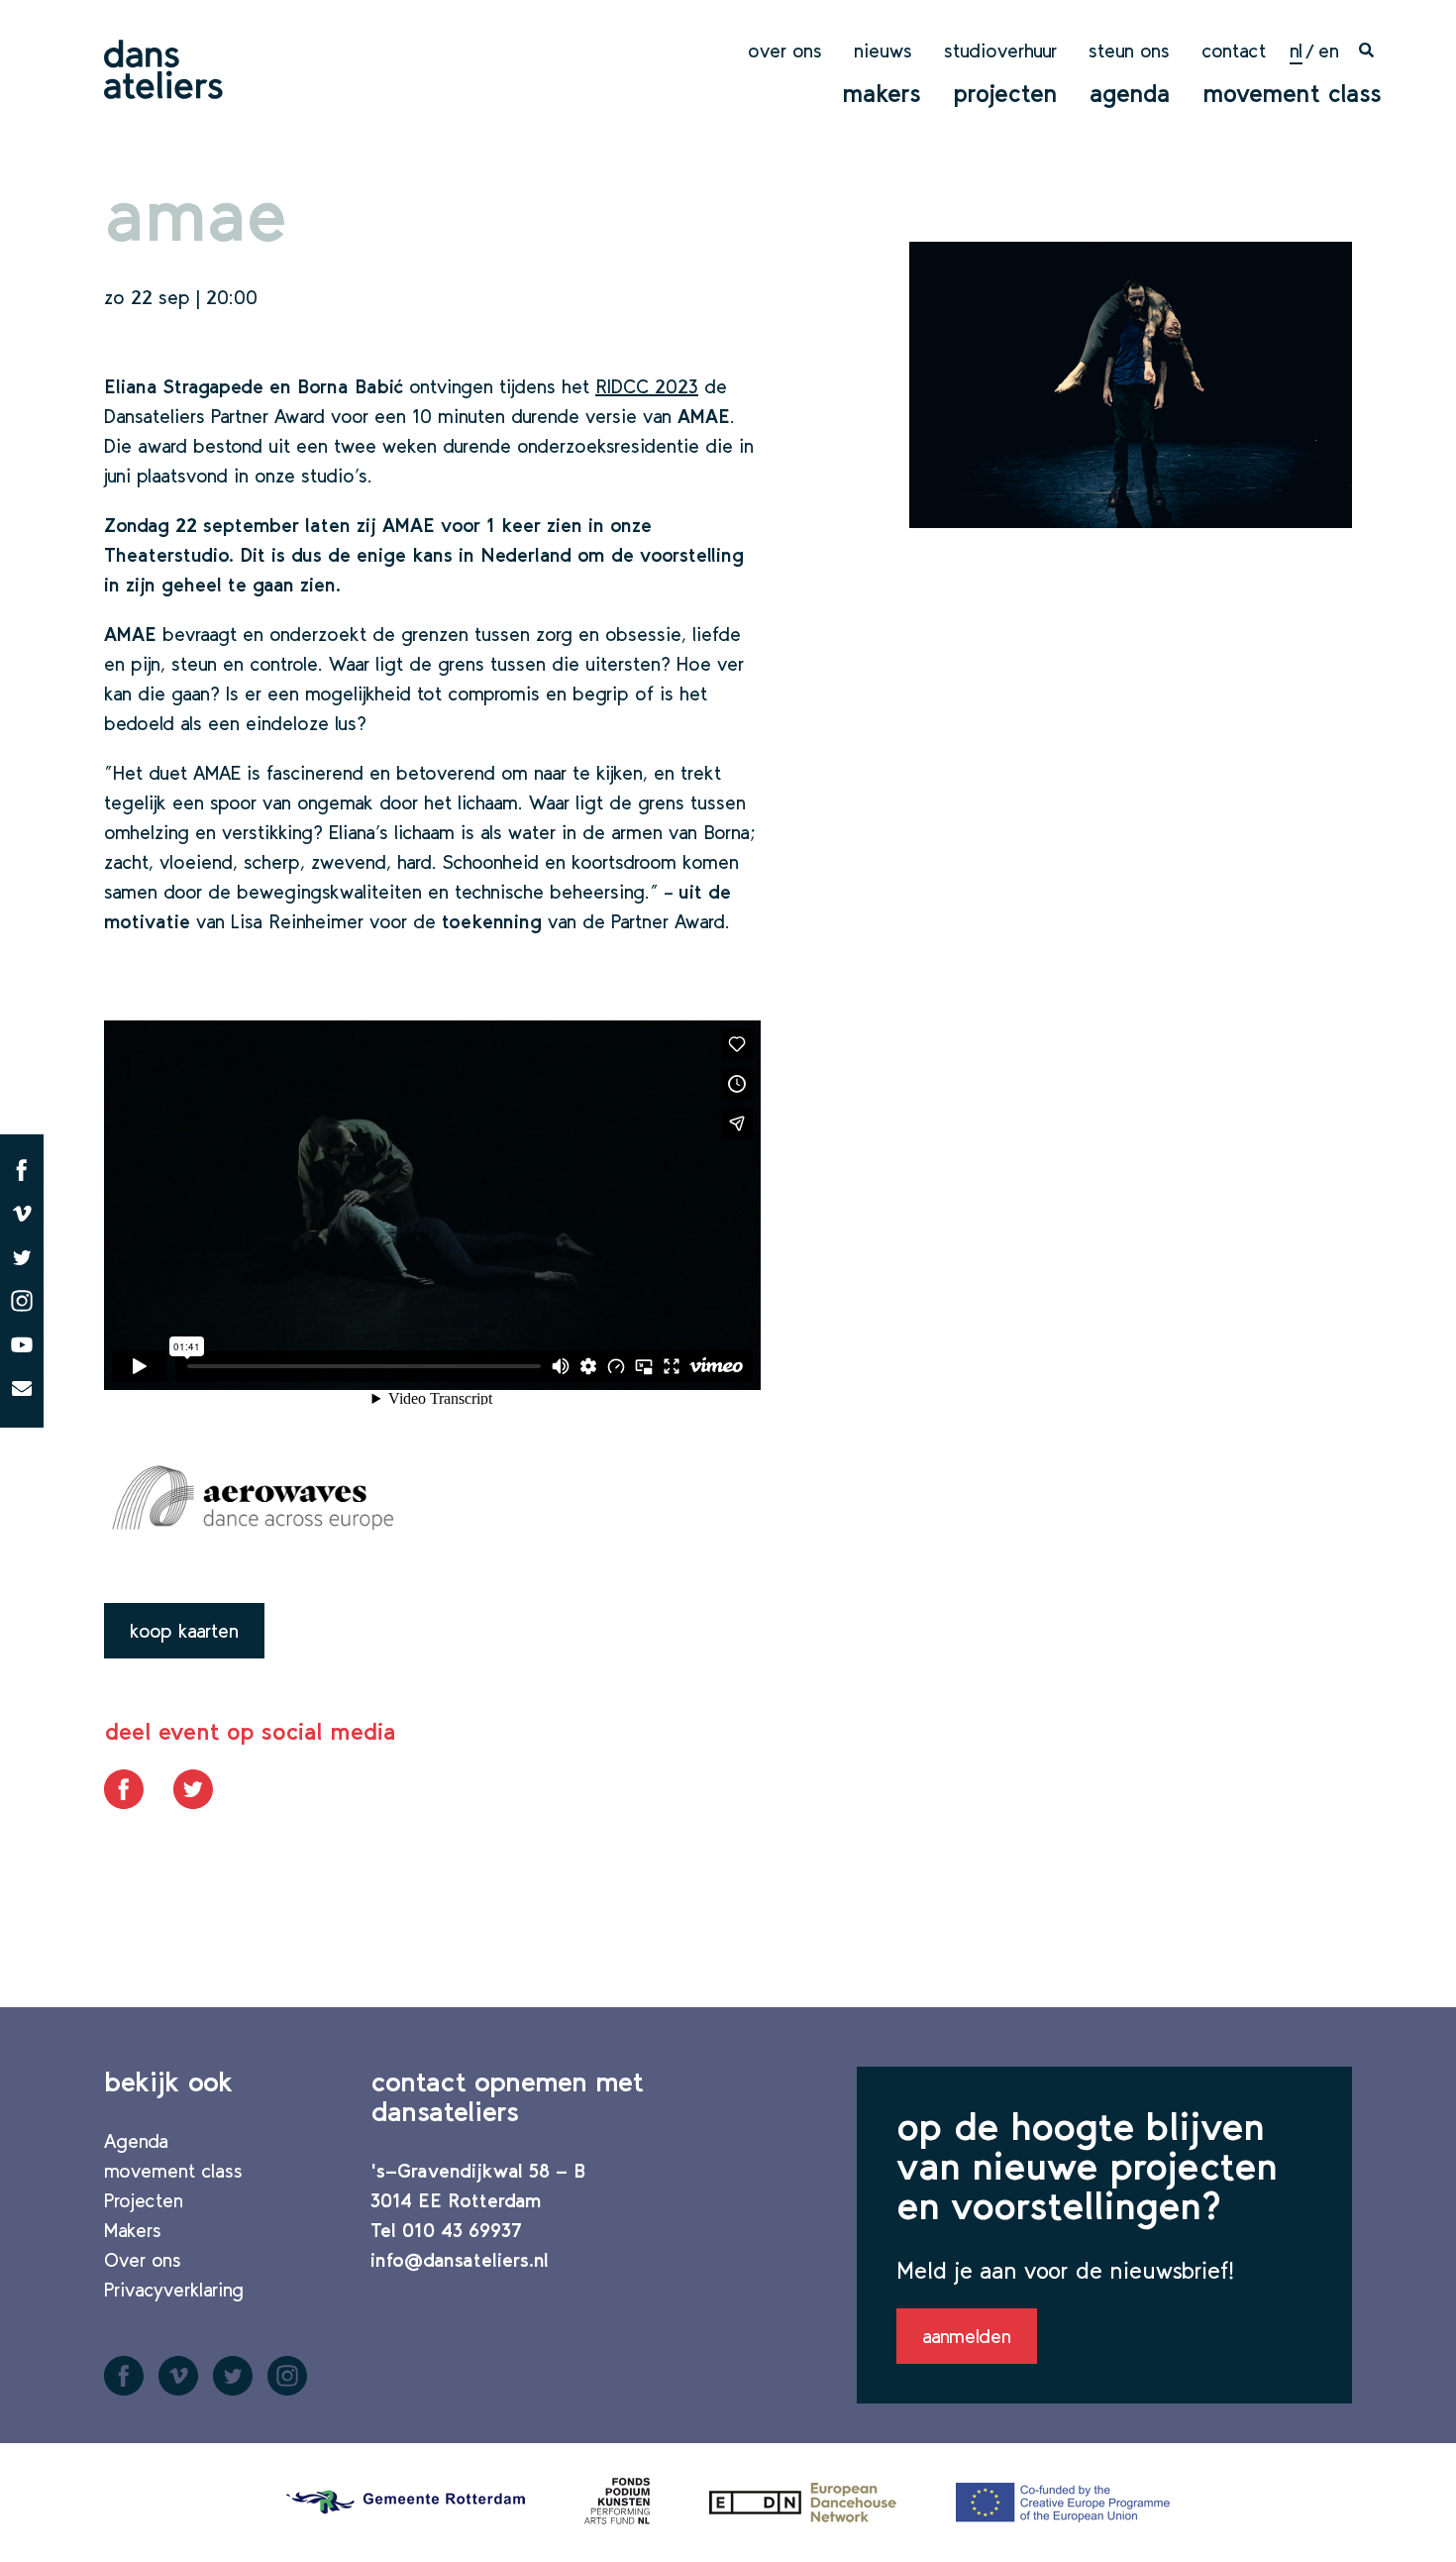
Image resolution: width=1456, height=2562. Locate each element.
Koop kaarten (184, 1631)
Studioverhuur (1000, 51)
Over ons (785, 51)
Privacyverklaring (174, 2290)
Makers (882, 93)
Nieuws (883, 51)
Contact (1234, 51)
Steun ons (1129, 51)
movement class (1292, 93)
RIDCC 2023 (647, 386)
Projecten (1005, 93)
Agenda (1130, 93)
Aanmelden (967, 2336)
